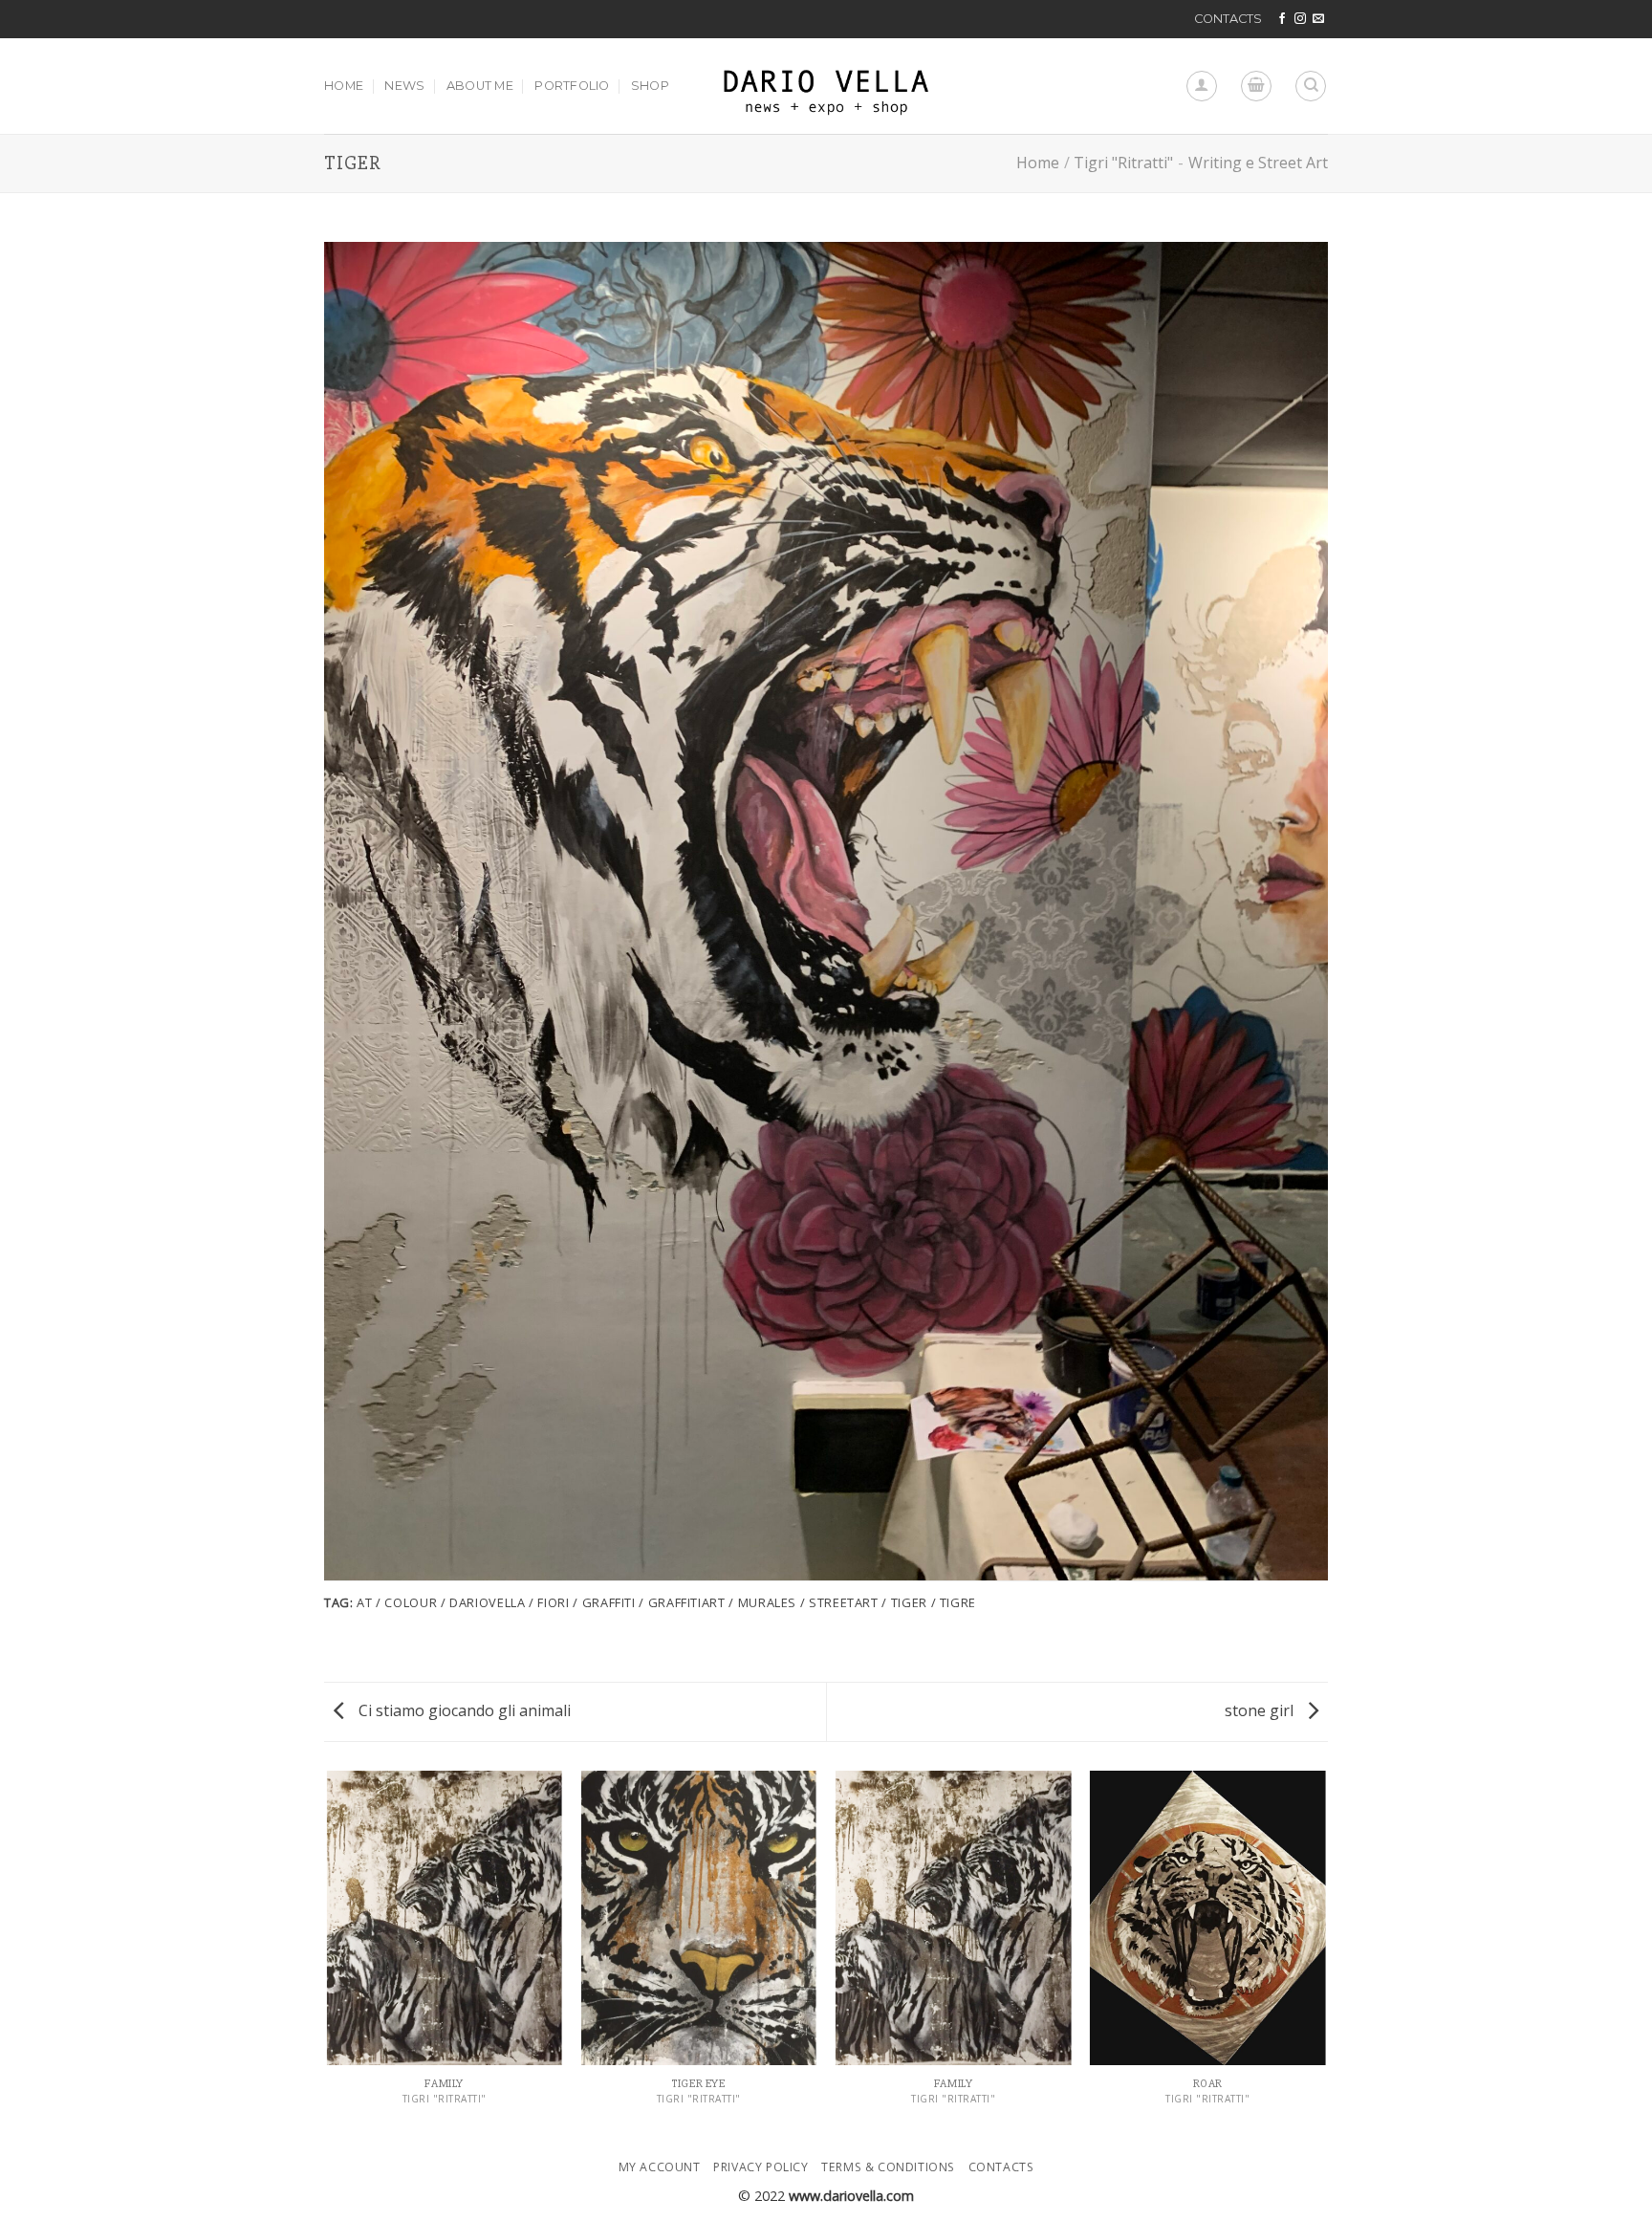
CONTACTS (1228, 19)
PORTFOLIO (572, 86)
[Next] (1325, 1955)
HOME (344, 86)
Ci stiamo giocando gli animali (463, 1710)
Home (1038, 163)
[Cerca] (1311, 86)
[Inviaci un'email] (1318, 19)
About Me (480, 86)
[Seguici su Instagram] (1300, 19)
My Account (660, 2167)
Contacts (1001, 2167)
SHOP (650, 86)
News (404, 86)
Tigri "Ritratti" (1123, 163)
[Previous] (328, 1955)
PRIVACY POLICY (761, 2167)
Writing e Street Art (1258, 163)
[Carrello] (1256, 86)
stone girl (1261, 1710)
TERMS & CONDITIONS (888, 2167)
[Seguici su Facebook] (1282, 19)
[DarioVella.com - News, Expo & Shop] (826, 86)
